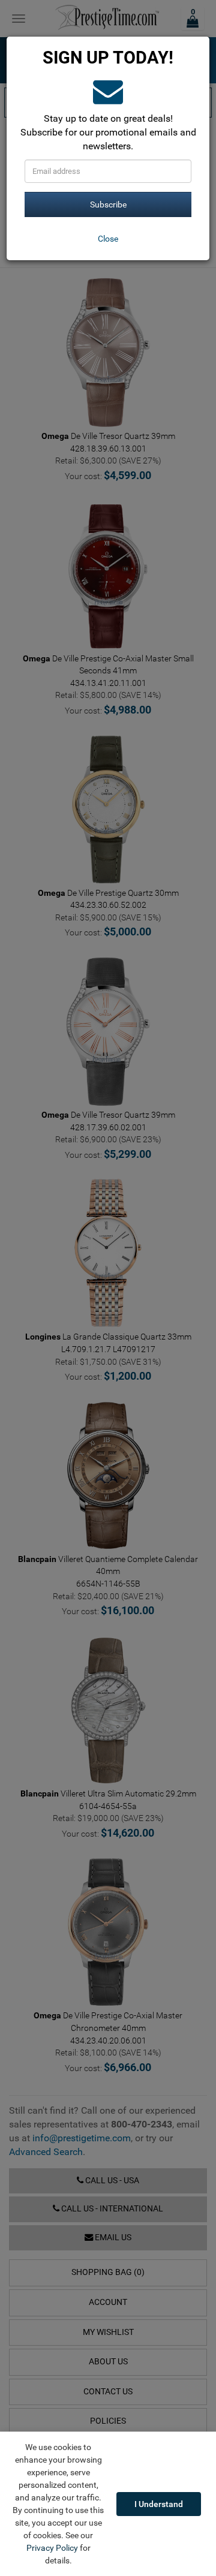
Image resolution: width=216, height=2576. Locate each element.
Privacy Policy (52, 2548)
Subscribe (108, 204)
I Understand (159, 2504)
